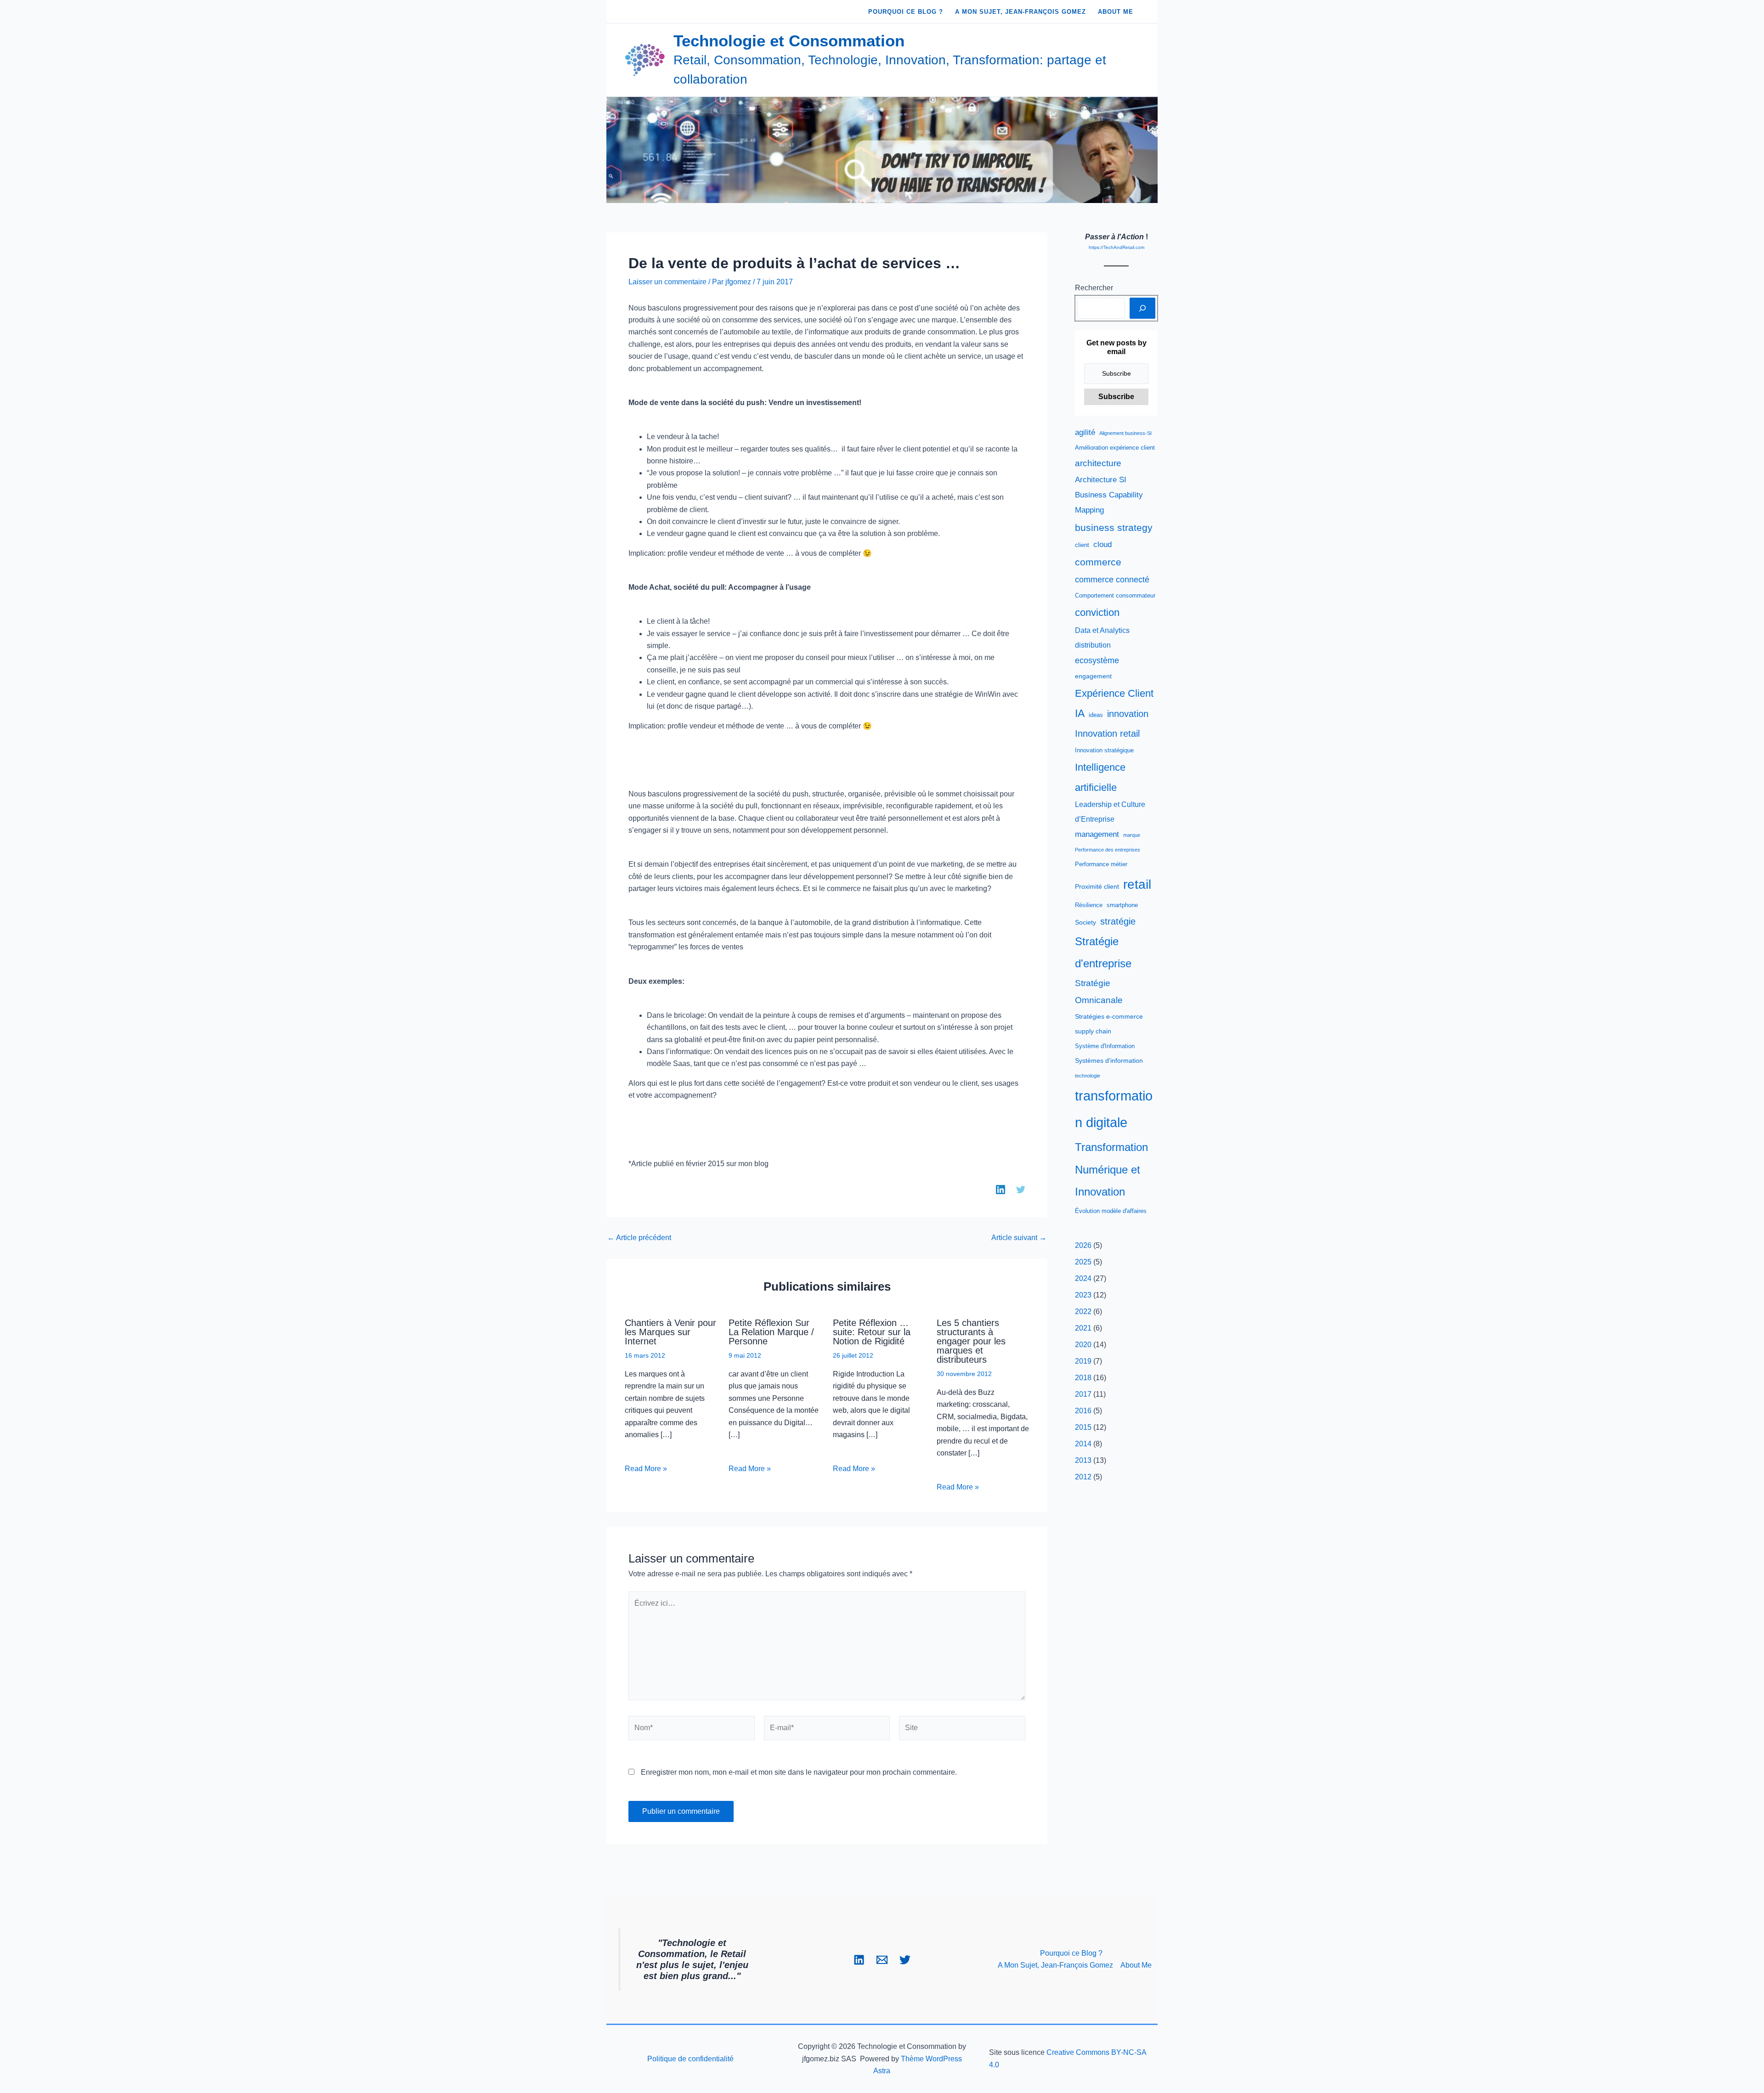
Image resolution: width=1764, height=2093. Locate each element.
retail (1137, 884)
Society (1086, 922)
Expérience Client (1114, 693)
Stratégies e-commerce (1109, 1016)
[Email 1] (882, 1960)
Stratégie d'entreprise (1103, 952)
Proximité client (1097, 886)
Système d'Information (1105, 1046)
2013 (1083, 1460)
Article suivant (1019, 1238)
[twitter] (1021, 1190)
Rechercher (1094, 288)
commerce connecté (1112, 580)
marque (1132, 835)
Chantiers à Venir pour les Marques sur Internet (670, 1332)
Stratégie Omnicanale (1099, 992)
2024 (1083, 1278)
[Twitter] (905, 1960)
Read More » (646, 1469)
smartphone (1122, 905)
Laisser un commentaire (667, 282)
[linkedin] (1001, 1190)
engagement (1093, 676)
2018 (1083, 1378)
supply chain (1093, 1031)
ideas (1096, 715)
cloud (1102, 544)
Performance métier (1101, 864)
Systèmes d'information (1109, 1061)
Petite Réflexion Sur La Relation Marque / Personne (771, 1332)
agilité (1085, 432)
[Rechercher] (1142, 308)
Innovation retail (1107, 733)
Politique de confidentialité (690, 2059)
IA (1080, 713)
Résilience (1089, 905)
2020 (1083, 1345)
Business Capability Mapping (1109, 502)
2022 (1083, 1312)
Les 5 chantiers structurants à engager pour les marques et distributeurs (971, 1341)
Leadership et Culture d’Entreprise (1110, 812)
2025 (1083, 1262)
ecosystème (1097, 660)
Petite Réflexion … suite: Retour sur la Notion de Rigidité (872, 1332)
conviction (1097, 612)
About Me (1136, 1965)
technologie (1088, 1076)
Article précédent (639, 1238)
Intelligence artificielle (1100, 777)
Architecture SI (1101, 480)
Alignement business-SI (1125, 433)
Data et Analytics (1102, 630)
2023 (1083, 1295)
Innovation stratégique (1104, 750)
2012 (1083, 1477)
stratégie (1118, 921)
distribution (1093, 645)
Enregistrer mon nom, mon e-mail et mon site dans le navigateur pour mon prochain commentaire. (799, 1772)
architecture (1098, 463)
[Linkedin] (859, 1960)
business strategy (1114, 527)
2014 (1083, 1444)
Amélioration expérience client (1115, 448)
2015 (1083, 1427)
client (1082, 545)
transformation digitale (1114, 1109)
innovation (1128, 714)
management (1097, 834)
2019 (1083, 1361)
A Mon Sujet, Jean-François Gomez (1055, 1965)
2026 (1083, 1245)
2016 (1083, 1411)
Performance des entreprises (1108, 850)
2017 (1083, 1394)
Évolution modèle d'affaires (1111, 1211)
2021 (1083, 1328)
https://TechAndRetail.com (1117, 247)
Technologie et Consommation (789, 41)
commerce (1098, 562)
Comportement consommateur (1115, 596)
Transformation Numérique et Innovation (1111, 1169)
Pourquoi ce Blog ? (1071, 1953)
